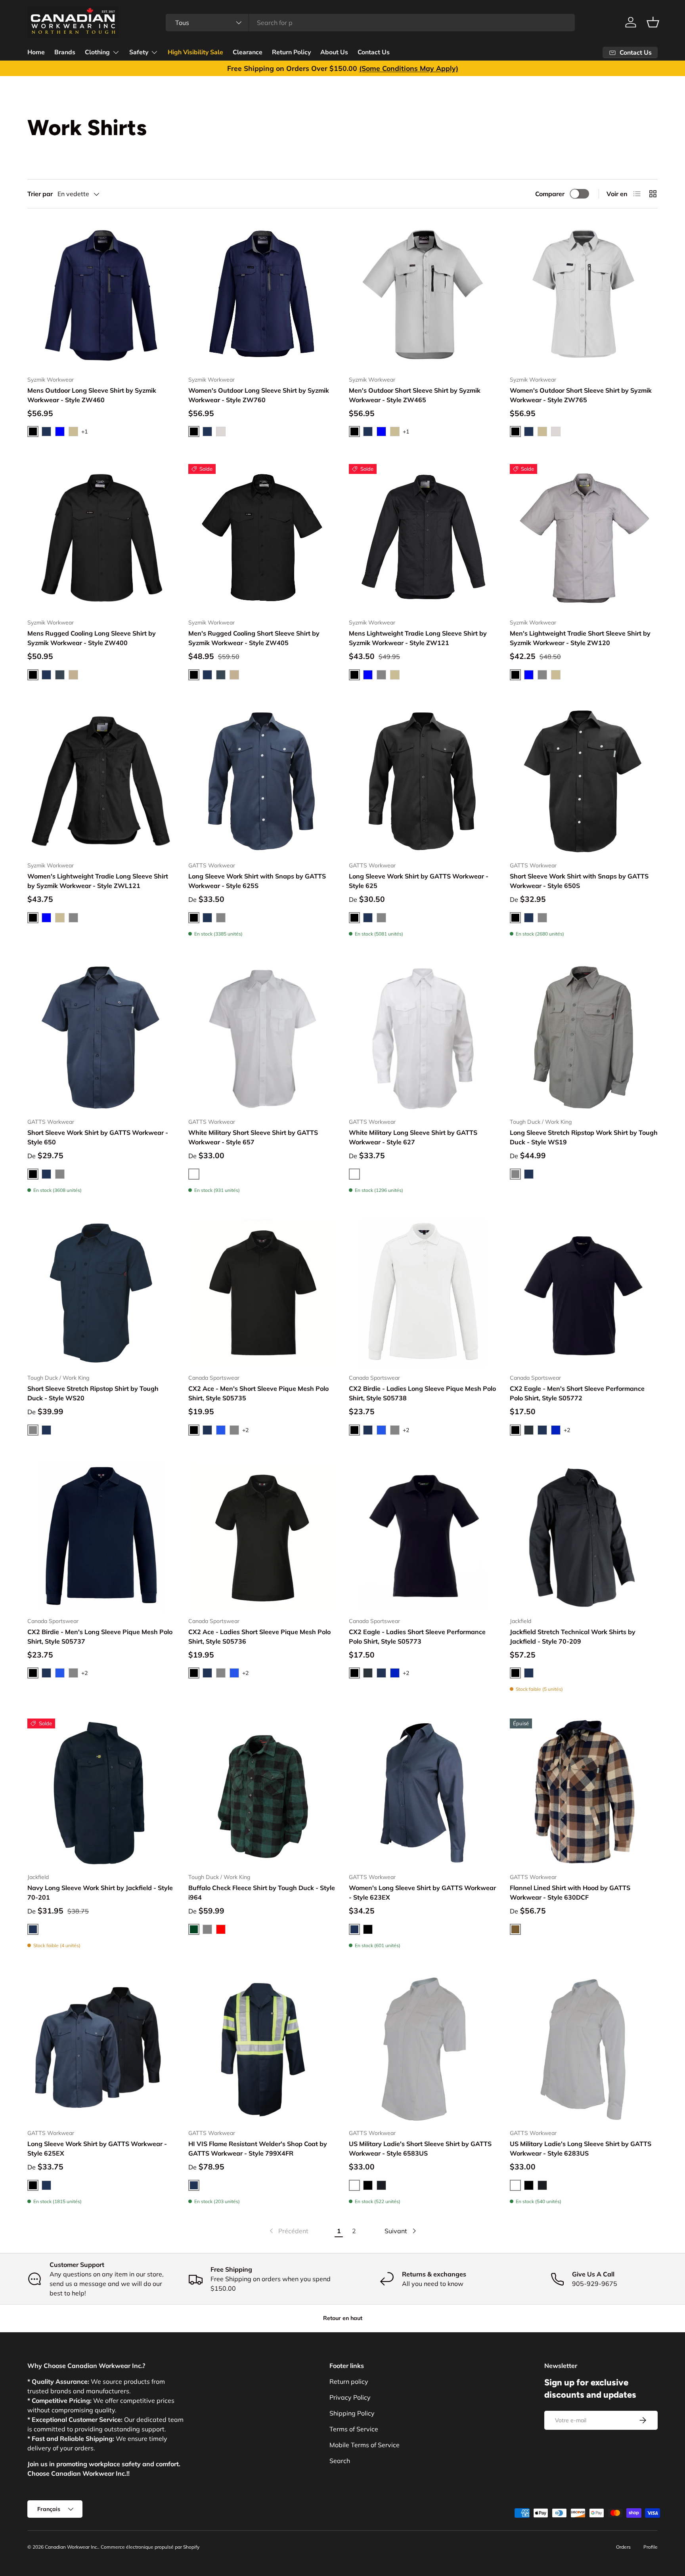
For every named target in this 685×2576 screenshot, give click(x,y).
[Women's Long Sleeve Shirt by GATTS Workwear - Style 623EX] (423, 1793)
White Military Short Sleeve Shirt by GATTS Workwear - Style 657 (253, 1137)
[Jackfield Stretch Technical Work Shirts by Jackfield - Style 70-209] (584, 1537)
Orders (623, 2547)
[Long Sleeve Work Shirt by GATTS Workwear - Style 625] (423, 781)
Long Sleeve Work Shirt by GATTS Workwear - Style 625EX (97, 2148)
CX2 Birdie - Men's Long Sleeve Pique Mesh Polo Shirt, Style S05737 (100, 1636)
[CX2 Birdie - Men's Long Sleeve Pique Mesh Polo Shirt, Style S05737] (101, 1537)
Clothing (97, 52)
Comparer (550, 194)
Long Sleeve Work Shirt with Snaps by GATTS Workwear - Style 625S (257, 881)
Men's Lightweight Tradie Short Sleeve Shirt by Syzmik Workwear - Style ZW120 (580, 638)
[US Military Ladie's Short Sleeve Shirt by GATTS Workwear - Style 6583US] (423, 2049)
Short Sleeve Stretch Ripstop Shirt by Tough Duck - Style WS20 (93, 1393)
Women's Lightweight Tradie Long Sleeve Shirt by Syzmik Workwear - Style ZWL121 (98, 881)
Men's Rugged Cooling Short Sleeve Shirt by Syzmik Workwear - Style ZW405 (254, 638)
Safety (139, 52)
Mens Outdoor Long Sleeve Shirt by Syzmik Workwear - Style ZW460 (92, 395)
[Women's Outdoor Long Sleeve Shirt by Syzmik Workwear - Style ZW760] (262, 295)
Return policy (349, 2381)
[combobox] (370, 23)
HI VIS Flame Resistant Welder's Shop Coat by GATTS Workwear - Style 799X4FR (258, 2148)
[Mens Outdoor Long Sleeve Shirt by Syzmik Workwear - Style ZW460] (101, 295)
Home (36, 52)
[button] (653, 22)
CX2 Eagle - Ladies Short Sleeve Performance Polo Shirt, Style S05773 (417, 1636)
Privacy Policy (350, 2397)
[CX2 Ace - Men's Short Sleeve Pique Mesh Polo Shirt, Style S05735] (262, 1294)
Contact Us (374, 52)
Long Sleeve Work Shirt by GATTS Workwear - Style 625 (419, 881)
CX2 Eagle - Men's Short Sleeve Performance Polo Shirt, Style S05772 (577, 1393)
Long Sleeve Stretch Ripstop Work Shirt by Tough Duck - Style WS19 (584, 1137)
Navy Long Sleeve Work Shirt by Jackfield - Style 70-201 (100, 1892)
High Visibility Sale (195, 52)
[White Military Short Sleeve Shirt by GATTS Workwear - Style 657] (262, 1037)
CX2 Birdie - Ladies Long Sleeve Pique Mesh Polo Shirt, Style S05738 (422, 1393)
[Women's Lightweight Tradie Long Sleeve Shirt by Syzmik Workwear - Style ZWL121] (101, 781)
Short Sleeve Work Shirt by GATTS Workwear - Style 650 (98, 1137)
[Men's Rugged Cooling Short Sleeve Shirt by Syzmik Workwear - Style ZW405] (262, 538)
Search (340, 2461)
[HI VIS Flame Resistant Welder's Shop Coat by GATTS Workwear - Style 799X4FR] (262, 2049)
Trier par (40, 194)
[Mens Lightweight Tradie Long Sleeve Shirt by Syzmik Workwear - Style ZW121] (423, 538)
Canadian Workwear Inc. (72, 2547)
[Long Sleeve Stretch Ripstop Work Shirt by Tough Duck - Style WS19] (584, 1037)
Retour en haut (343, 2318)
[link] (288, 2231)
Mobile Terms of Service (365, 2445)
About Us (334, 52)
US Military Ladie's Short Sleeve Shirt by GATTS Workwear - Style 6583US (420, 2148)
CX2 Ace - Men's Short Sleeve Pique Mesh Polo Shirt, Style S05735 (258, 1393)
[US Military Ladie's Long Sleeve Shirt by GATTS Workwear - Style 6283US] (584, 2049)
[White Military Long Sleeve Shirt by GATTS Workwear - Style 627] (423, 1037)
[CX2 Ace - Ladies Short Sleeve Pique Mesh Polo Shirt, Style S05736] (262, 1537)
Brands (65, 52)
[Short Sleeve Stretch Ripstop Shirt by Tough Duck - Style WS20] (101, 1294)
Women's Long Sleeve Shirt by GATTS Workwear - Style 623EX (422, 1892)
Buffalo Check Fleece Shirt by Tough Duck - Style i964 (262, 1892)
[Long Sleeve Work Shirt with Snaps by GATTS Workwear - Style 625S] (262, 781)
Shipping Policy (352, 2413)
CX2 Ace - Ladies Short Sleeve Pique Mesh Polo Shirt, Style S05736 (259, 1636)
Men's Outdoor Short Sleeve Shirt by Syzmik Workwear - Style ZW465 (415, 395)
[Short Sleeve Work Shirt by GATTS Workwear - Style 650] (101, 1037)
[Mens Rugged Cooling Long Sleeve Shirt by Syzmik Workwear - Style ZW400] (101, 538)
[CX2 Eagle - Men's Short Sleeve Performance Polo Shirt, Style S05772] (584, 1294)
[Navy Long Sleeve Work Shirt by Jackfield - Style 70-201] (101, 1793)
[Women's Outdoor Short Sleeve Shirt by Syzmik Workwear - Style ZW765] (584, 295)
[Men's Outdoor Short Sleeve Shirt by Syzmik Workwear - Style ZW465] (423, 295)
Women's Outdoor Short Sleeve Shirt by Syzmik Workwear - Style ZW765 (581, 395)
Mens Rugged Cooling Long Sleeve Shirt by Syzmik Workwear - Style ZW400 (92, 638)
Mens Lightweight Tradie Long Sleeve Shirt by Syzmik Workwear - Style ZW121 (418, 638)
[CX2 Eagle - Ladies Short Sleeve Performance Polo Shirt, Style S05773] (423, 1537)
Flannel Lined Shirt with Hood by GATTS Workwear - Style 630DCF (570, 1892)
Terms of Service (354, 2429)
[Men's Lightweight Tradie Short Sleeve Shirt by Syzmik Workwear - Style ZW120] (584, 538)
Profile (651, 2547)
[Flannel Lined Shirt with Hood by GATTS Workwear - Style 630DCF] (584, 1793)
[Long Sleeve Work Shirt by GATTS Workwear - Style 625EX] (101, 2049)
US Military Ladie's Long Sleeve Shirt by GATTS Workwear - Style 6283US (581, 2148)
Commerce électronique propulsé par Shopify (150, 2547)
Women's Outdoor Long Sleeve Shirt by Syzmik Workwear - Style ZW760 (259, 395)
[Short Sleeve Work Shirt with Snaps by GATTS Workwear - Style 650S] (584, 781)
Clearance (248, 52)
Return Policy (291, 52)
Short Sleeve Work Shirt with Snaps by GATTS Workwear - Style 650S (579, 881)
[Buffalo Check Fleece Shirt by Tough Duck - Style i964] (262, 1793)
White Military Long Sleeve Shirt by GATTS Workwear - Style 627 (413, 1137)
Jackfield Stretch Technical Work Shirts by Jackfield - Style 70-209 (573, 1636)
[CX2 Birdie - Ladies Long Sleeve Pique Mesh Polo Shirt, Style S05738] (423, 1294)
